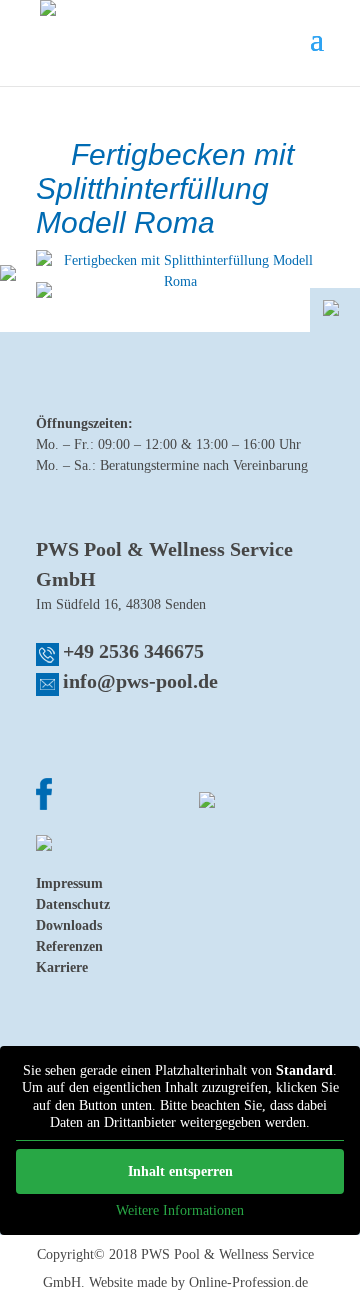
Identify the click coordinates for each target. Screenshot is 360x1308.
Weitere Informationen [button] (180, 1210)
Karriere (62, 967)
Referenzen (69, 946)
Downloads (69, 925)
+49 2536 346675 (133, 651)
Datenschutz (73, 904)
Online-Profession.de (248, 1282)
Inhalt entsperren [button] (180, 1171)
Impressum (69, 883)
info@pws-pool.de (140, 681)
